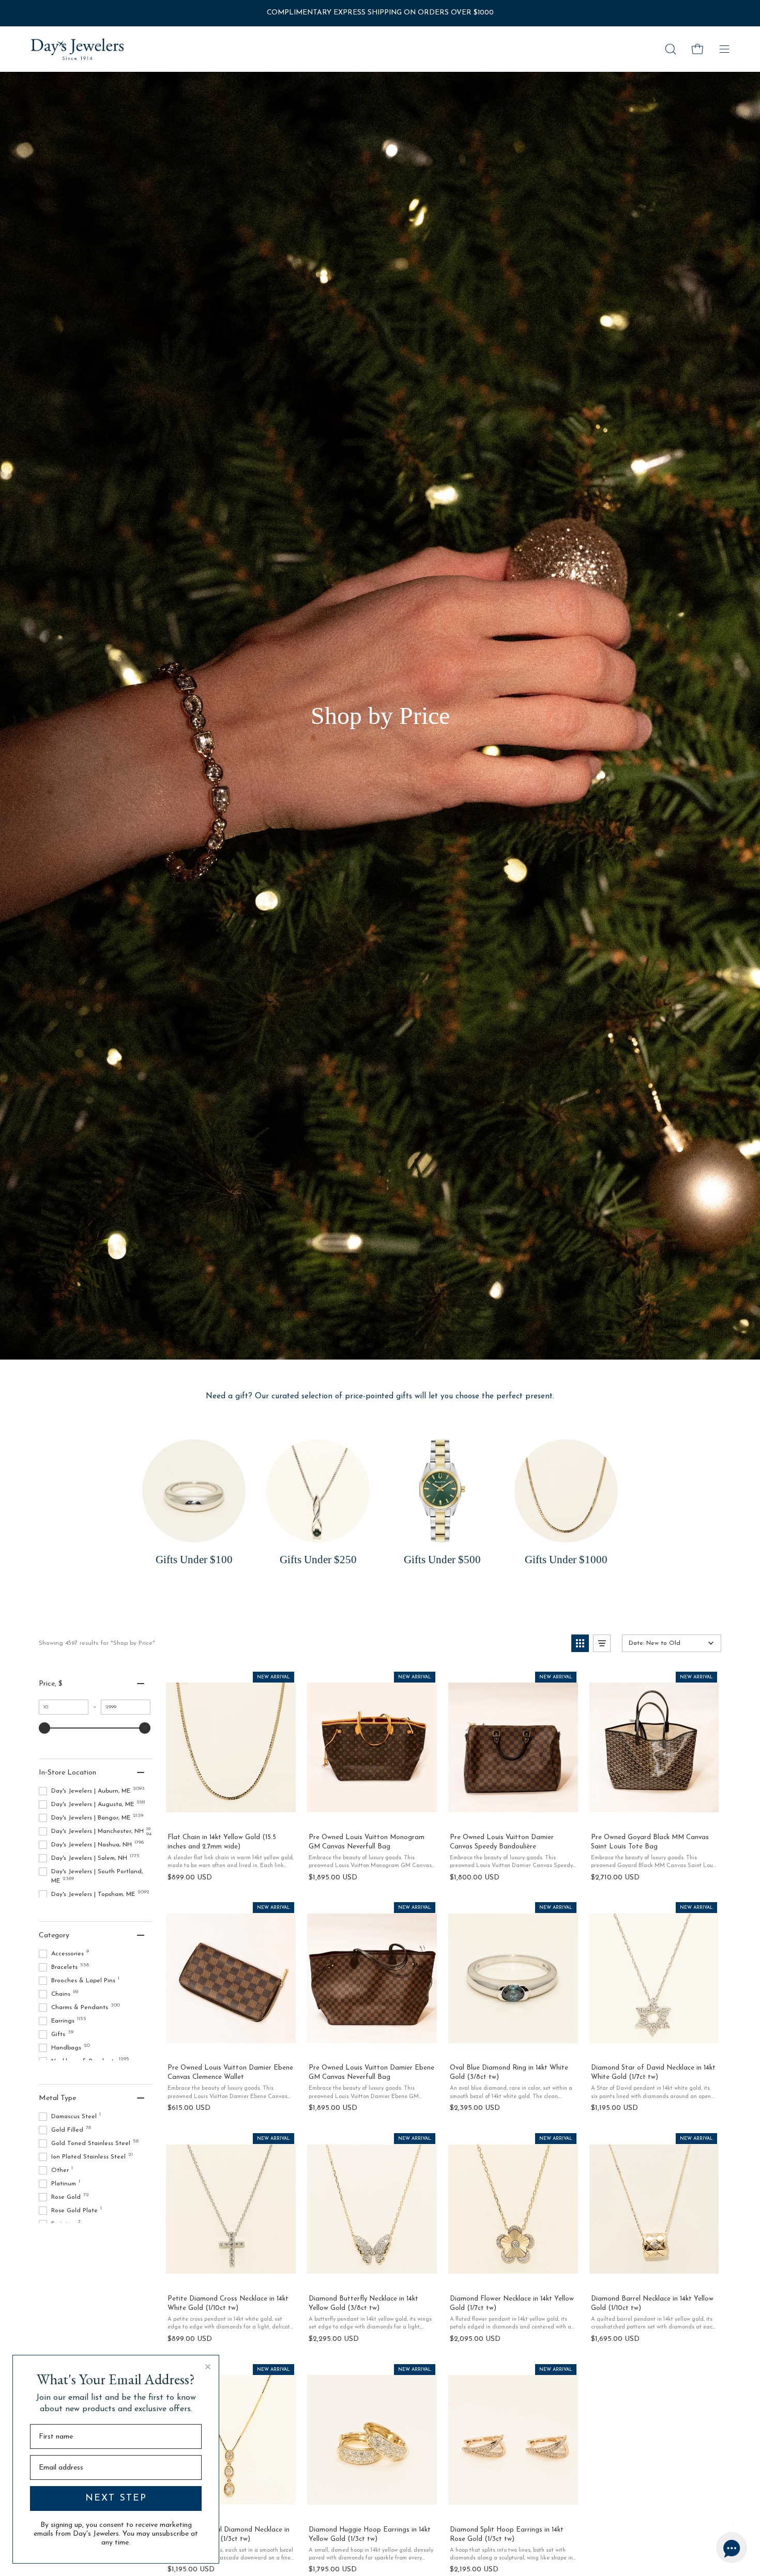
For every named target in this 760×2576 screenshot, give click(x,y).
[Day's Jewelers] (78, 49)
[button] (671, 49)
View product (230, 1814)
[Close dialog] (208, 2367)
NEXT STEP (116, 2498)
